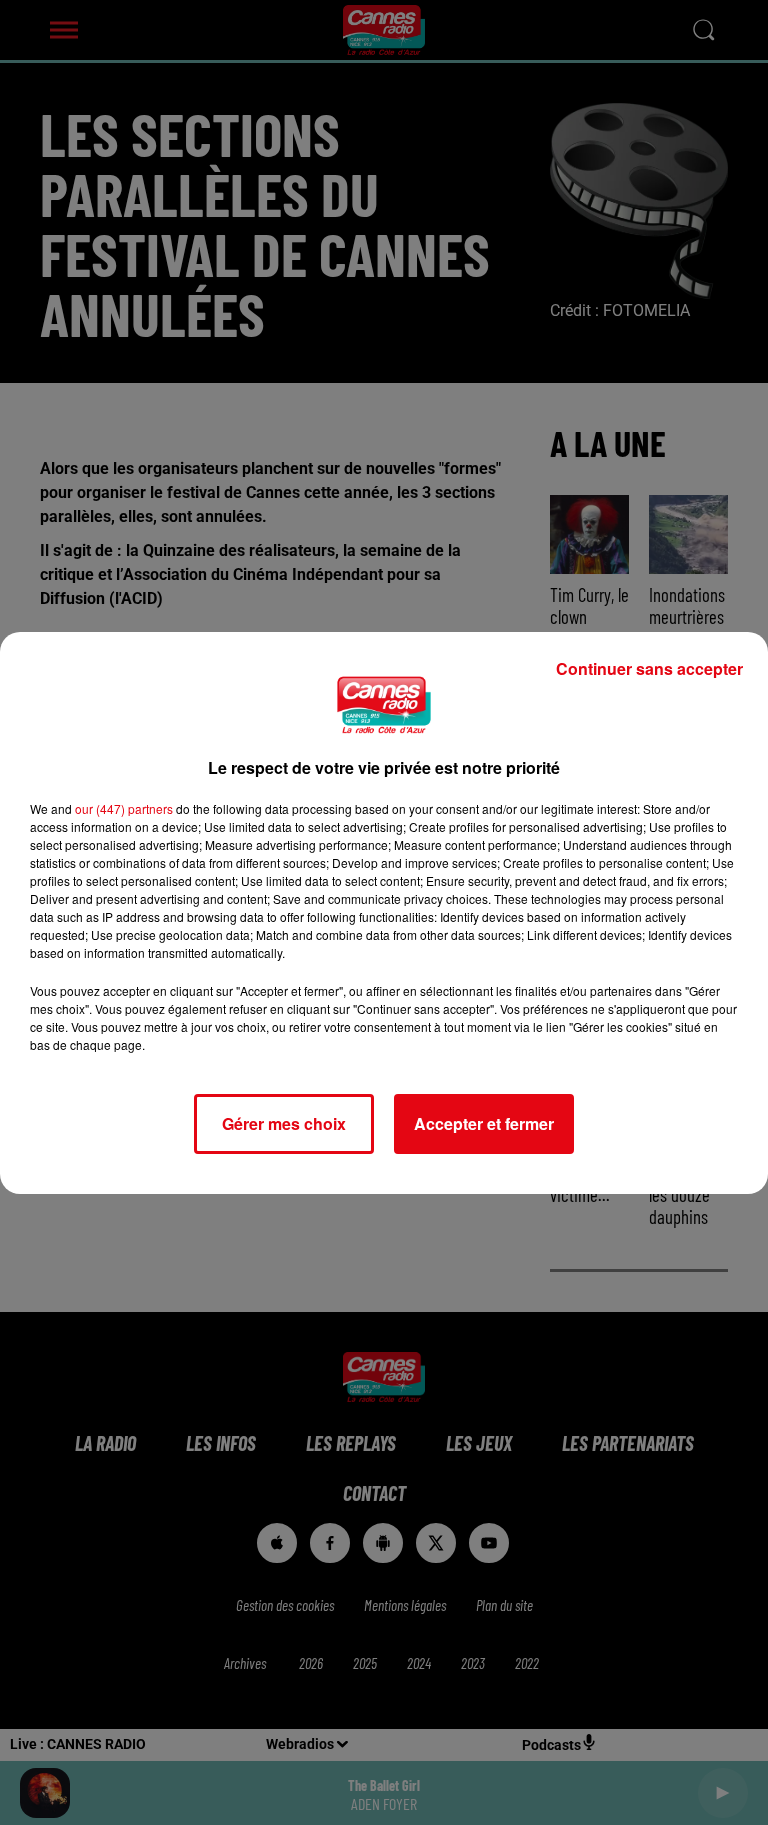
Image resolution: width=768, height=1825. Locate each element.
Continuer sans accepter (649, 668)
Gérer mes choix (284, 1123)
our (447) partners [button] (124, 808)
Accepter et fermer (484, 1123)
